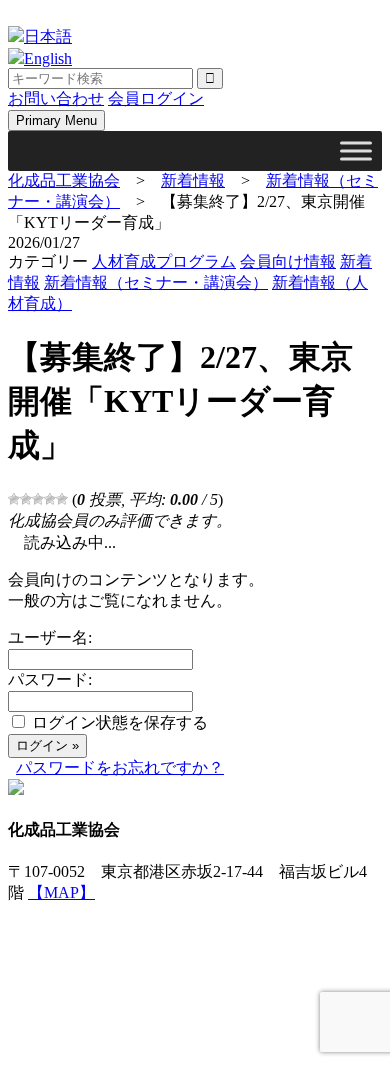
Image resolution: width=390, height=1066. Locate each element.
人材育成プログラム (164, 261)
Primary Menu (56, 120)
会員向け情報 (288, 261)
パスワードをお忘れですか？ (120, 767)
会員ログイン (156, 98)
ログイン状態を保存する (120, 722)
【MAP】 (61, 892)
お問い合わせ (56, 98)
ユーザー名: (50, 637)
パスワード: (50, 679)
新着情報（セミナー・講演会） (156, 282)
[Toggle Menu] (356, 150)
